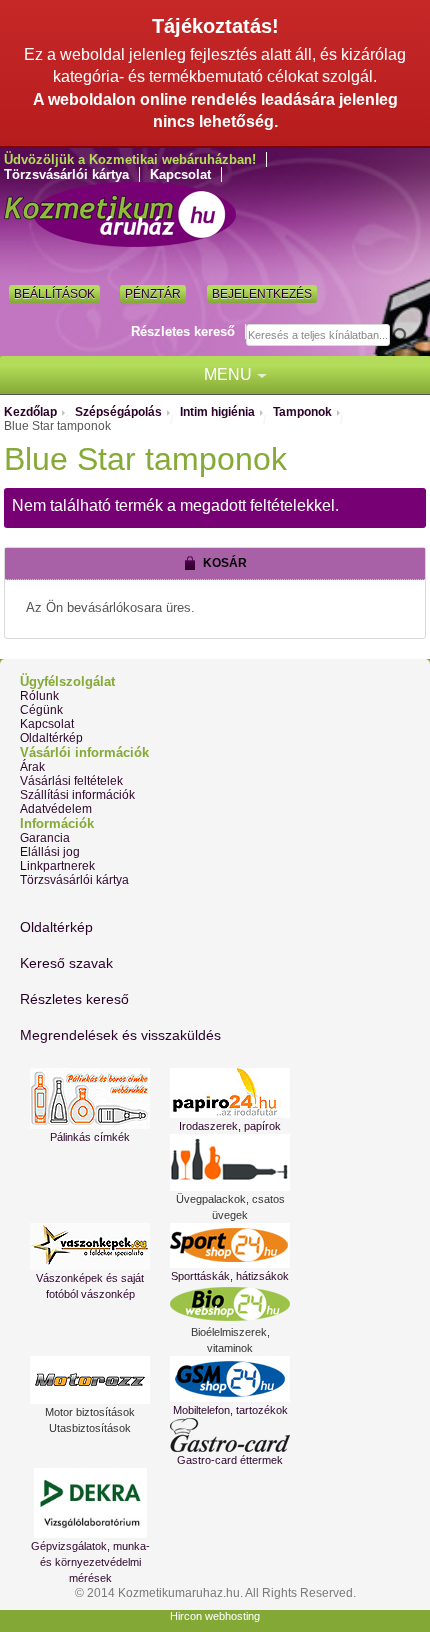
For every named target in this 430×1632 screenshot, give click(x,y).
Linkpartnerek (57, 866)
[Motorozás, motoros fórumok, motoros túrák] (90, 1380)
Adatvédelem (56, 809)
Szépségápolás (118, 412)
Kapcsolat (180, 174)
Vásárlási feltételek (71, 781)
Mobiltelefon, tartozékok (230, 1410)
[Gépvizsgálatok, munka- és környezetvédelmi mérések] (90, 1503)
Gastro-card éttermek (230, 1460)
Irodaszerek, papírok (230, 1126)
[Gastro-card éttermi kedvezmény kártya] (230, 1435)
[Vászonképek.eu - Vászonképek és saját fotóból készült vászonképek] (90, 1246)
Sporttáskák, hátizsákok (230, 1276)
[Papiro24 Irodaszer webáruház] (230, 1093)
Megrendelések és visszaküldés (120, 1035)
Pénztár (153, 294)
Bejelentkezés (262, 294)
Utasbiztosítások (90, 1428)
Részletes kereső (183, 331)
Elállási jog (50, 852)
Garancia (45, 838)
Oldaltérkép (51, 738)
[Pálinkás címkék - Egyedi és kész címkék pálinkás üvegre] (90, 1098)
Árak (32, 767)
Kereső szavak (66, 963)
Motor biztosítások (90, 1412)
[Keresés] (407, 336)
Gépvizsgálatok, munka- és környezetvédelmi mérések (90, 1562)
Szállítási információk (77, 795)
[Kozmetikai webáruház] (120, 214)
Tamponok (302, 412)
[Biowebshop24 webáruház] (230, 1304)
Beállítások (54, 294)
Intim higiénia (217, 412)
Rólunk (39, 696)
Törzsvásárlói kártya (66, 174)
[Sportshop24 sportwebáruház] (230, 1245)
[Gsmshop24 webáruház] (230, 1379)
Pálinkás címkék (90, 1137)
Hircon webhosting (215, 1616)
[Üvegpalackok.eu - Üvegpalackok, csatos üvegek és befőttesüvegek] (230, 1162)
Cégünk (41, 710)
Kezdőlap (30, 412)
